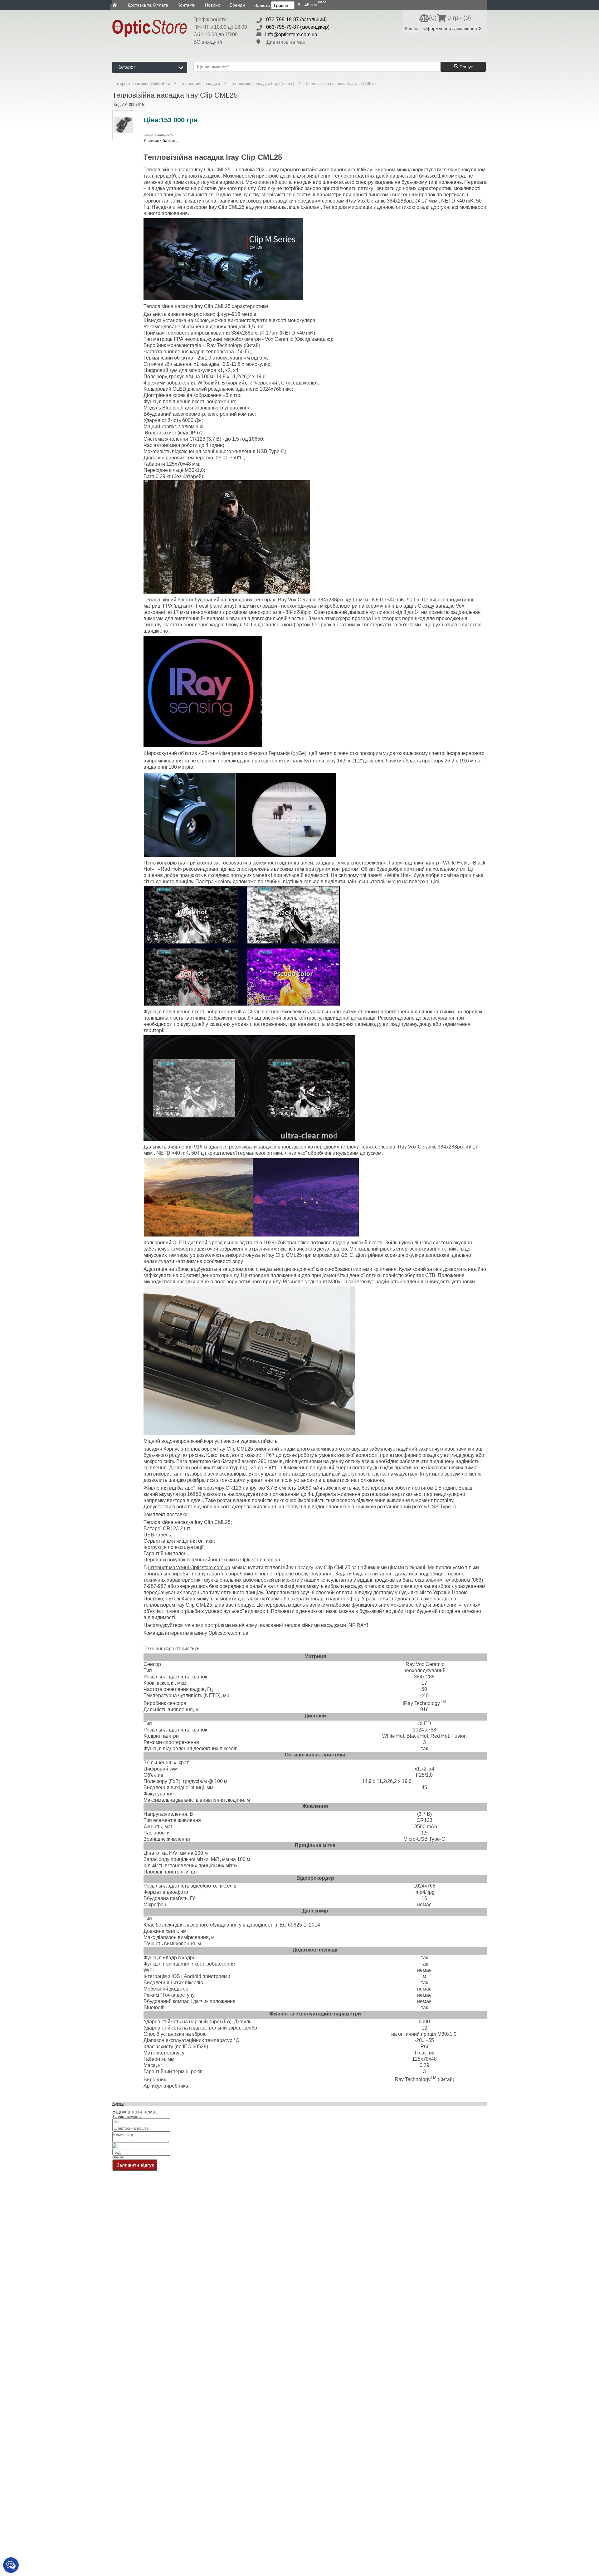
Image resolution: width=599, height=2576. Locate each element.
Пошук (465, 67)
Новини (213, 5)
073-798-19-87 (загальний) (296, 20)
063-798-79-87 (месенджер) (298, 27)
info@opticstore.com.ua (291, 34)
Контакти (187, 5)
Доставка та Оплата (148, 5)
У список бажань (161, 141)
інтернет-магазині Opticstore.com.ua (189, 1567)
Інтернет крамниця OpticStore (142, 83)
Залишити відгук (135, 2165)
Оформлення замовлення (451, 28)
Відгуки (118, 2104)
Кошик (411, 28)
